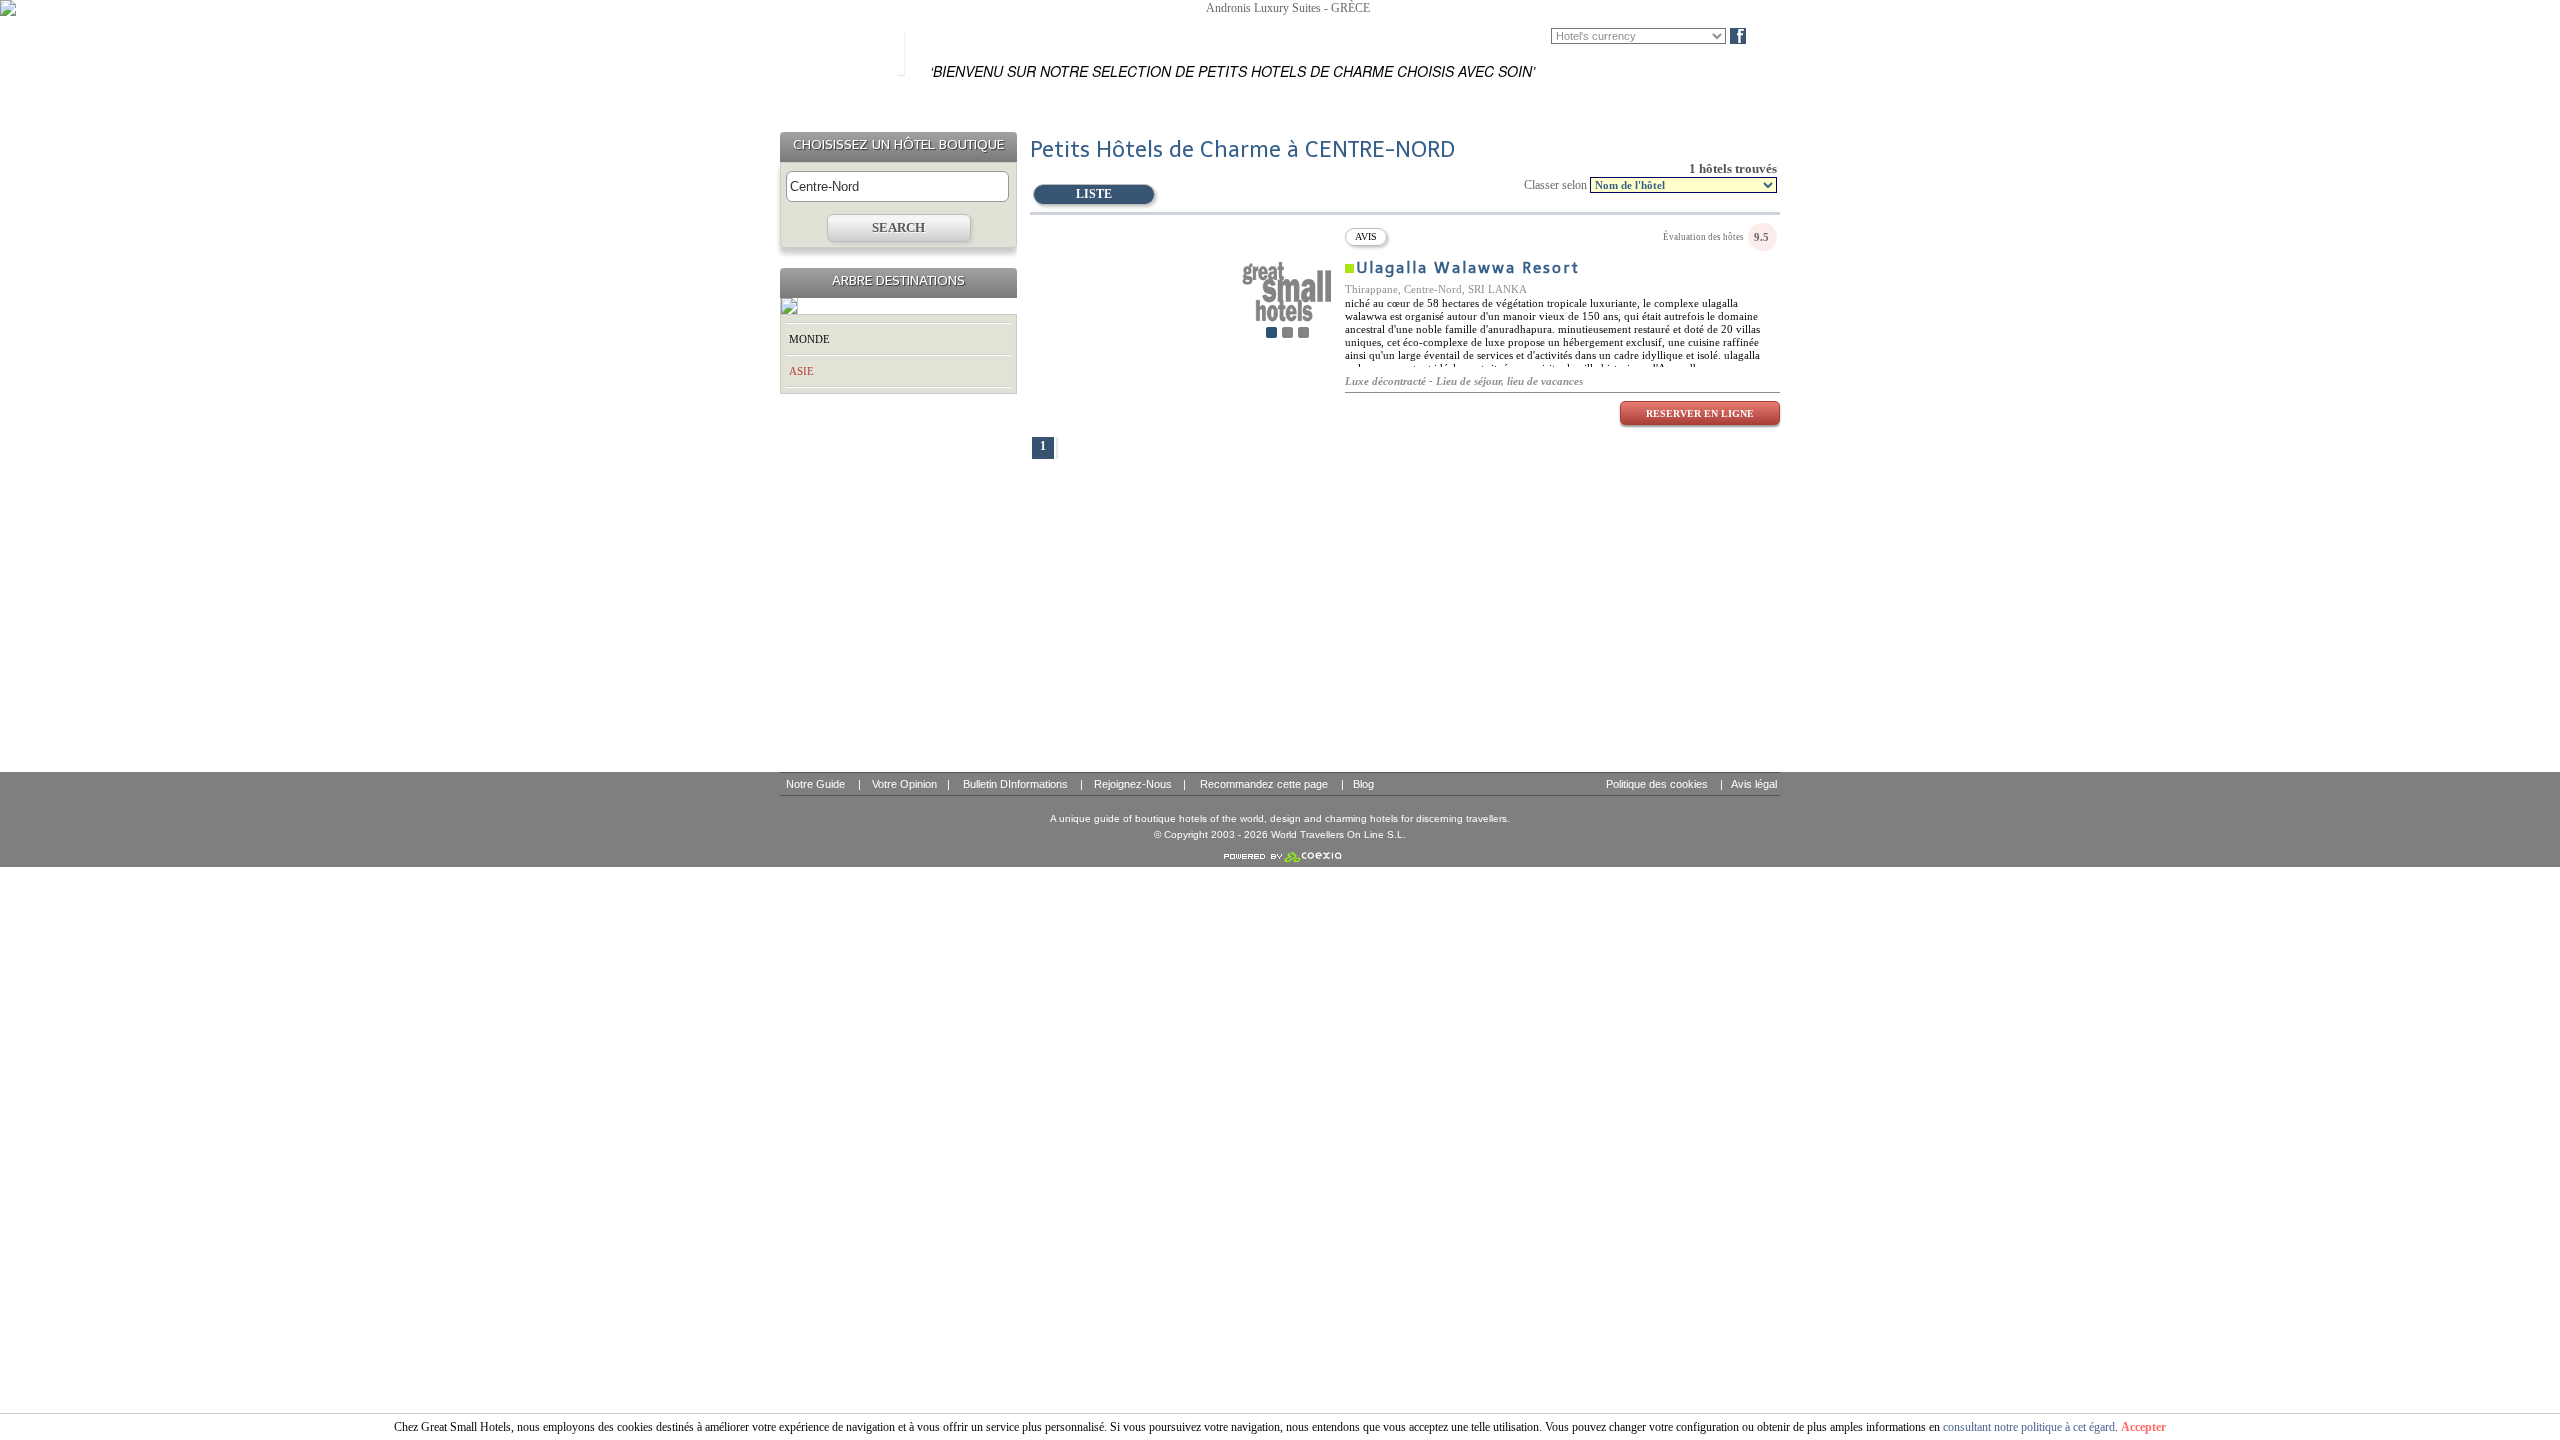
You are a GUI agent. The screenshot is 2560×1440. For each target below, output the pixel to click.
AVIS (1366, 236)
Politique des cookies (1657, 784)
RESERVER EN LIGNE (1700, 413)
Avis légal (1754, 784)
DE (1538, 36)
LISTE (1094, 194)
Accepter (2143, 1427)
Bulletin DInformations (1015, 784)
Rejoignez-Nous (1133, 784)
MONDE (809, 339)
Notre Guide (815, 784)
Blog (1771, 36)
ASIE (801, 371)
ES (1479, 36)
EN (1508, 36)
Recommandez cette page (1264, 784)
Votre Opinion (904, 784)
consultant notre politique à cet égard (2029, 1427)
